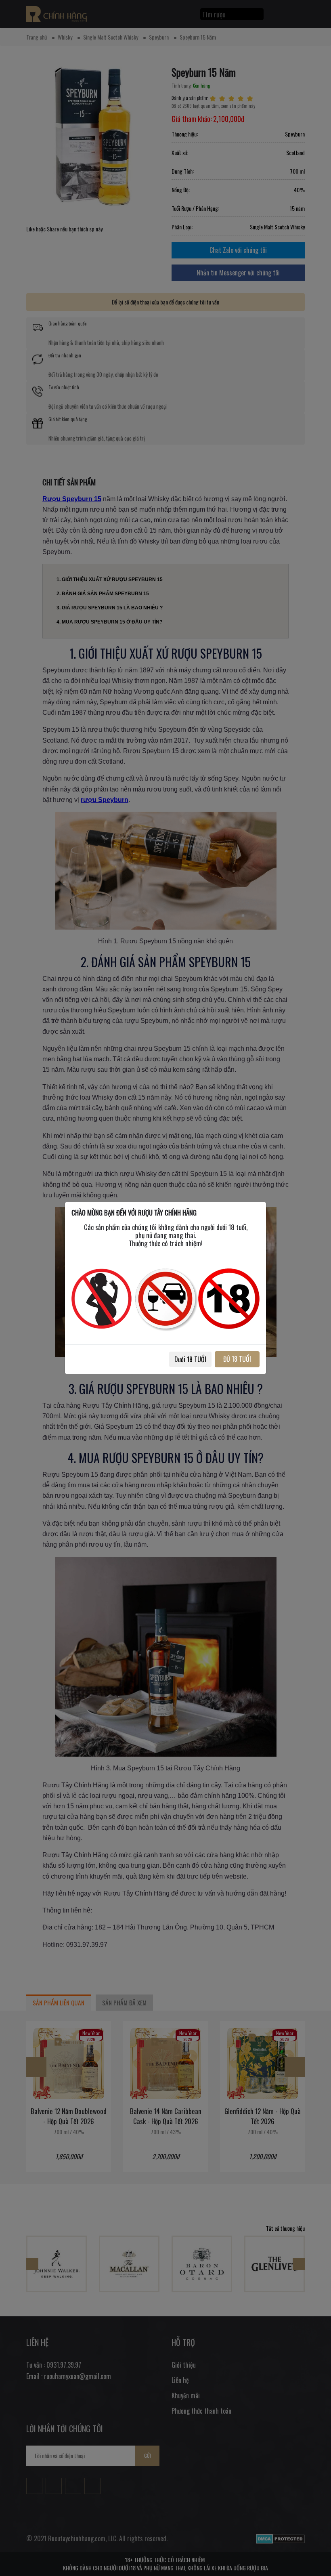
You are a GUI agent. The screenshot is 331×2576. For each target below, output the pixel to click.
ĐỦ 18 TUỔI (237, 1359)
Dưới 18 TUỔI (190, 1359)
